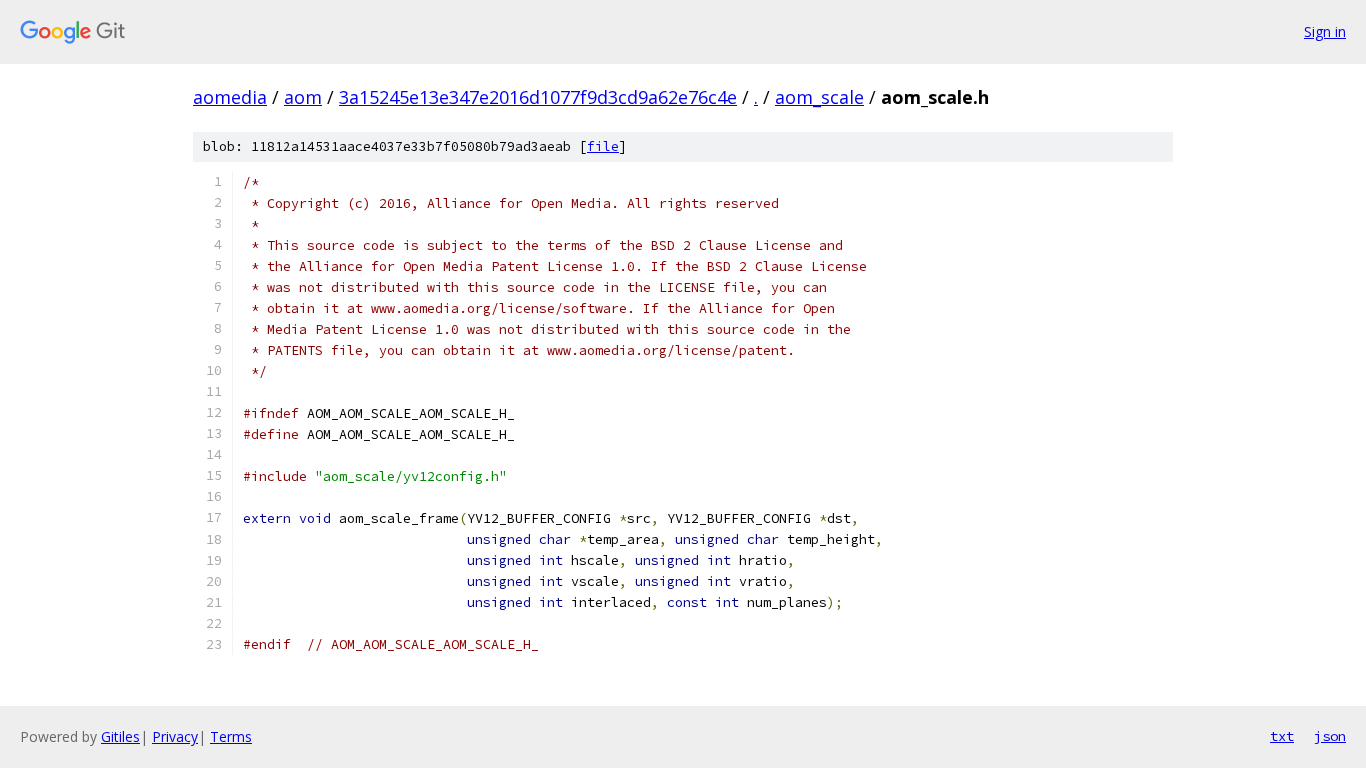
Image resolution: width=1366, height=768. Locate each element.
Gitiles (120, 736)
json (1330, 736)
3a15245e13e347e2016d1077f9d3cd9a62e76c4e (538, 97)
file (603, 146)
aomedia (230, 97)
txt (1282, 736)
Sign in (1325, 31)
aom (303, 97)
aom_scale (819, 97)
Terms (231, 736)
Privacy (175, 736)
